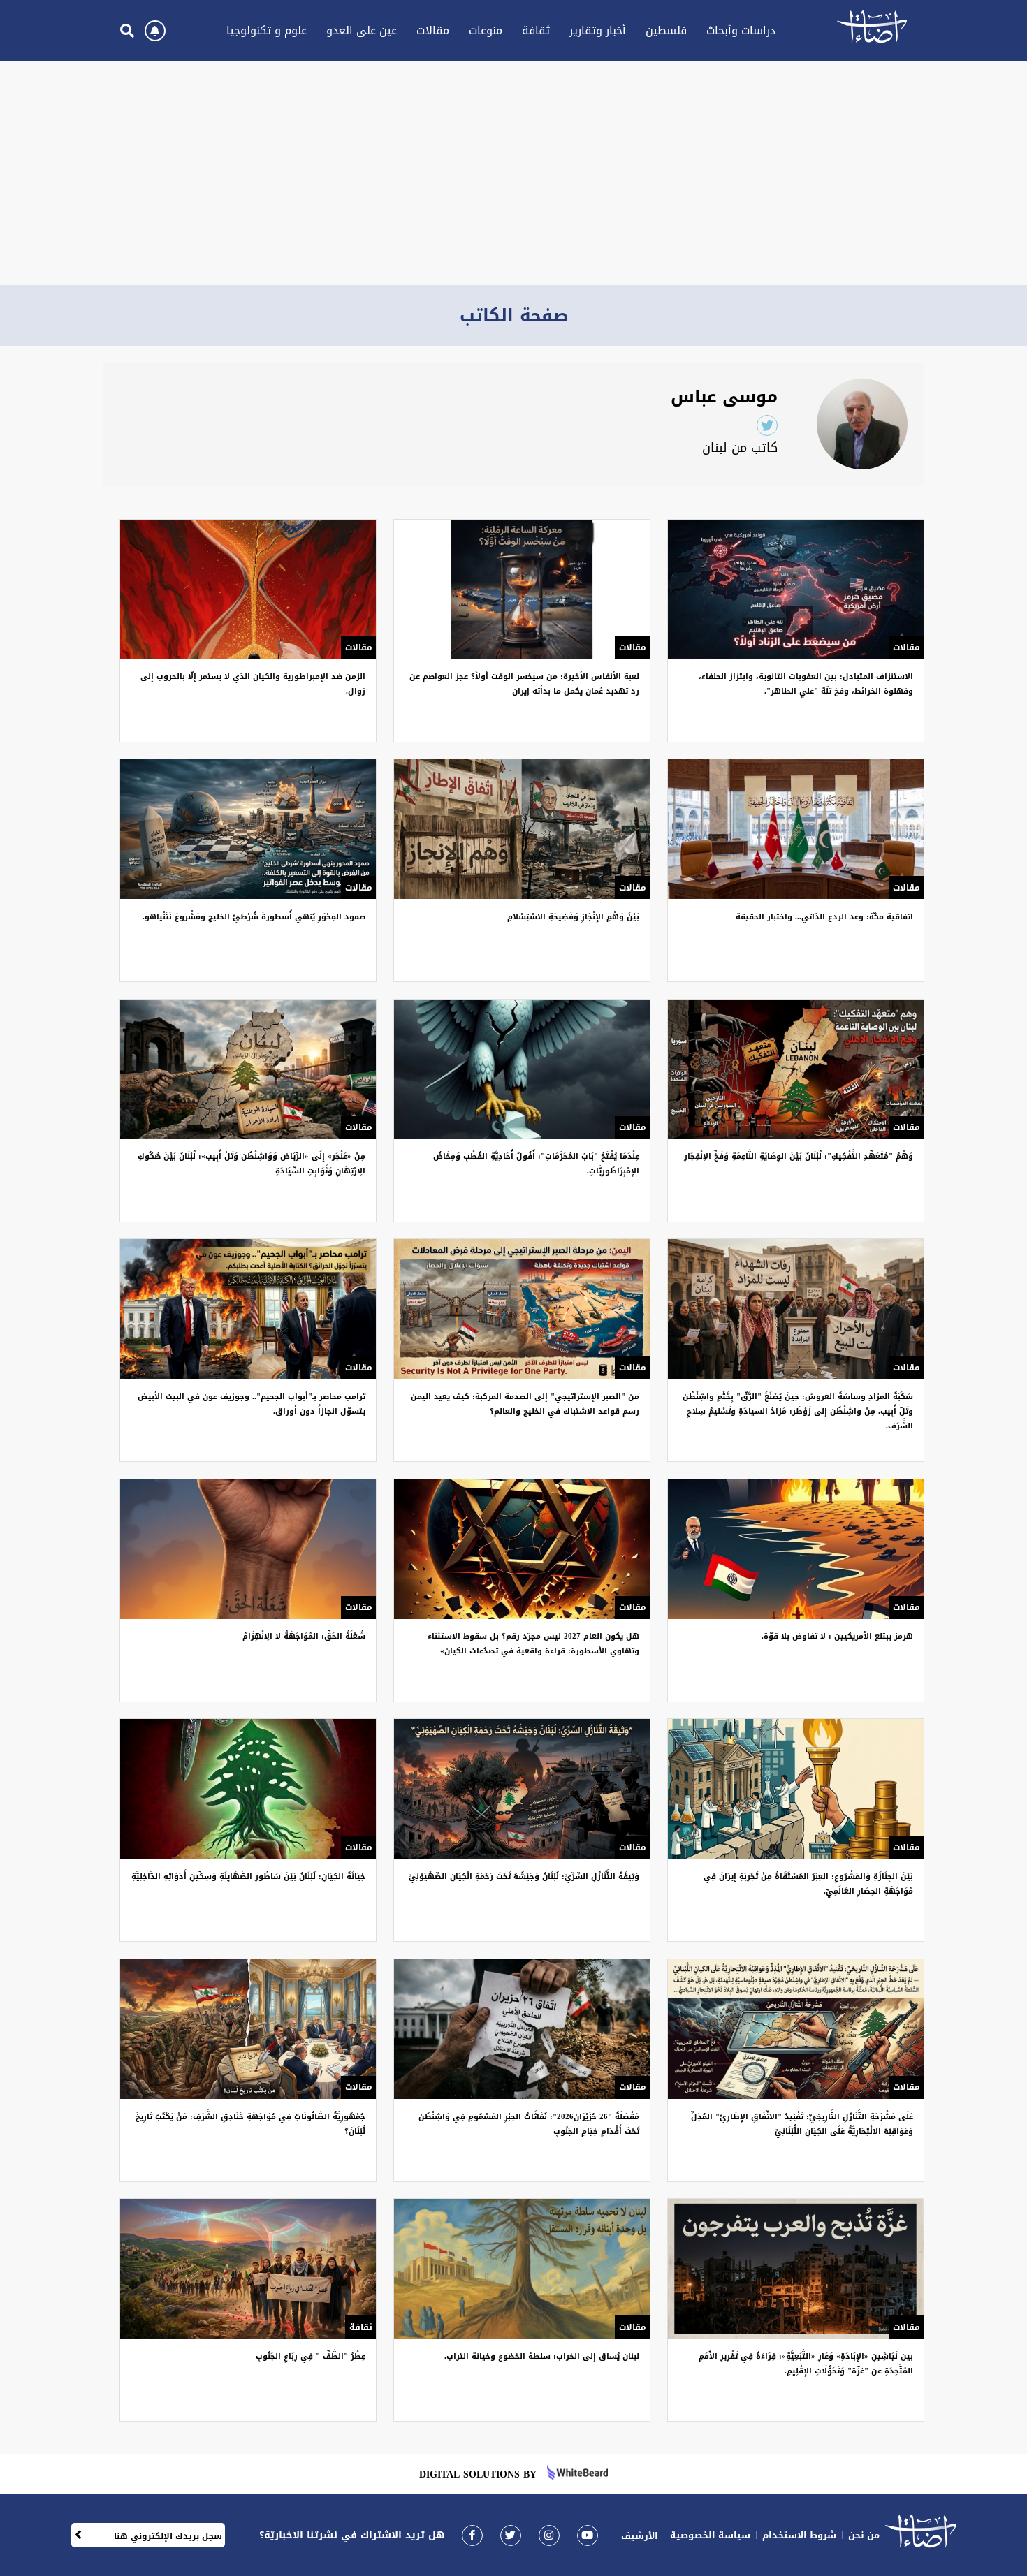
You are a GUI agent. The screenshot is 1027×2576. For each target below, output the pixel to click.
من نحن (864, 2535)
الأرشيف (640, 2536)
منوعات (486, 30)
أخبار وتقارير (598, 30)
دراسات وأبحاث (741, 30)
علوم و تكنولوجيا (267, 30)
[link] (472, 2535)
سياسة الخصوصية (710, 2535)
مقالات (433, 30)
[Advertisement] (513, 173)
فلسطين (666, 30)
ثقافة (536, 30)
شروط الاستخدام (799, 2535)
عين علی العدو (362, 30)
